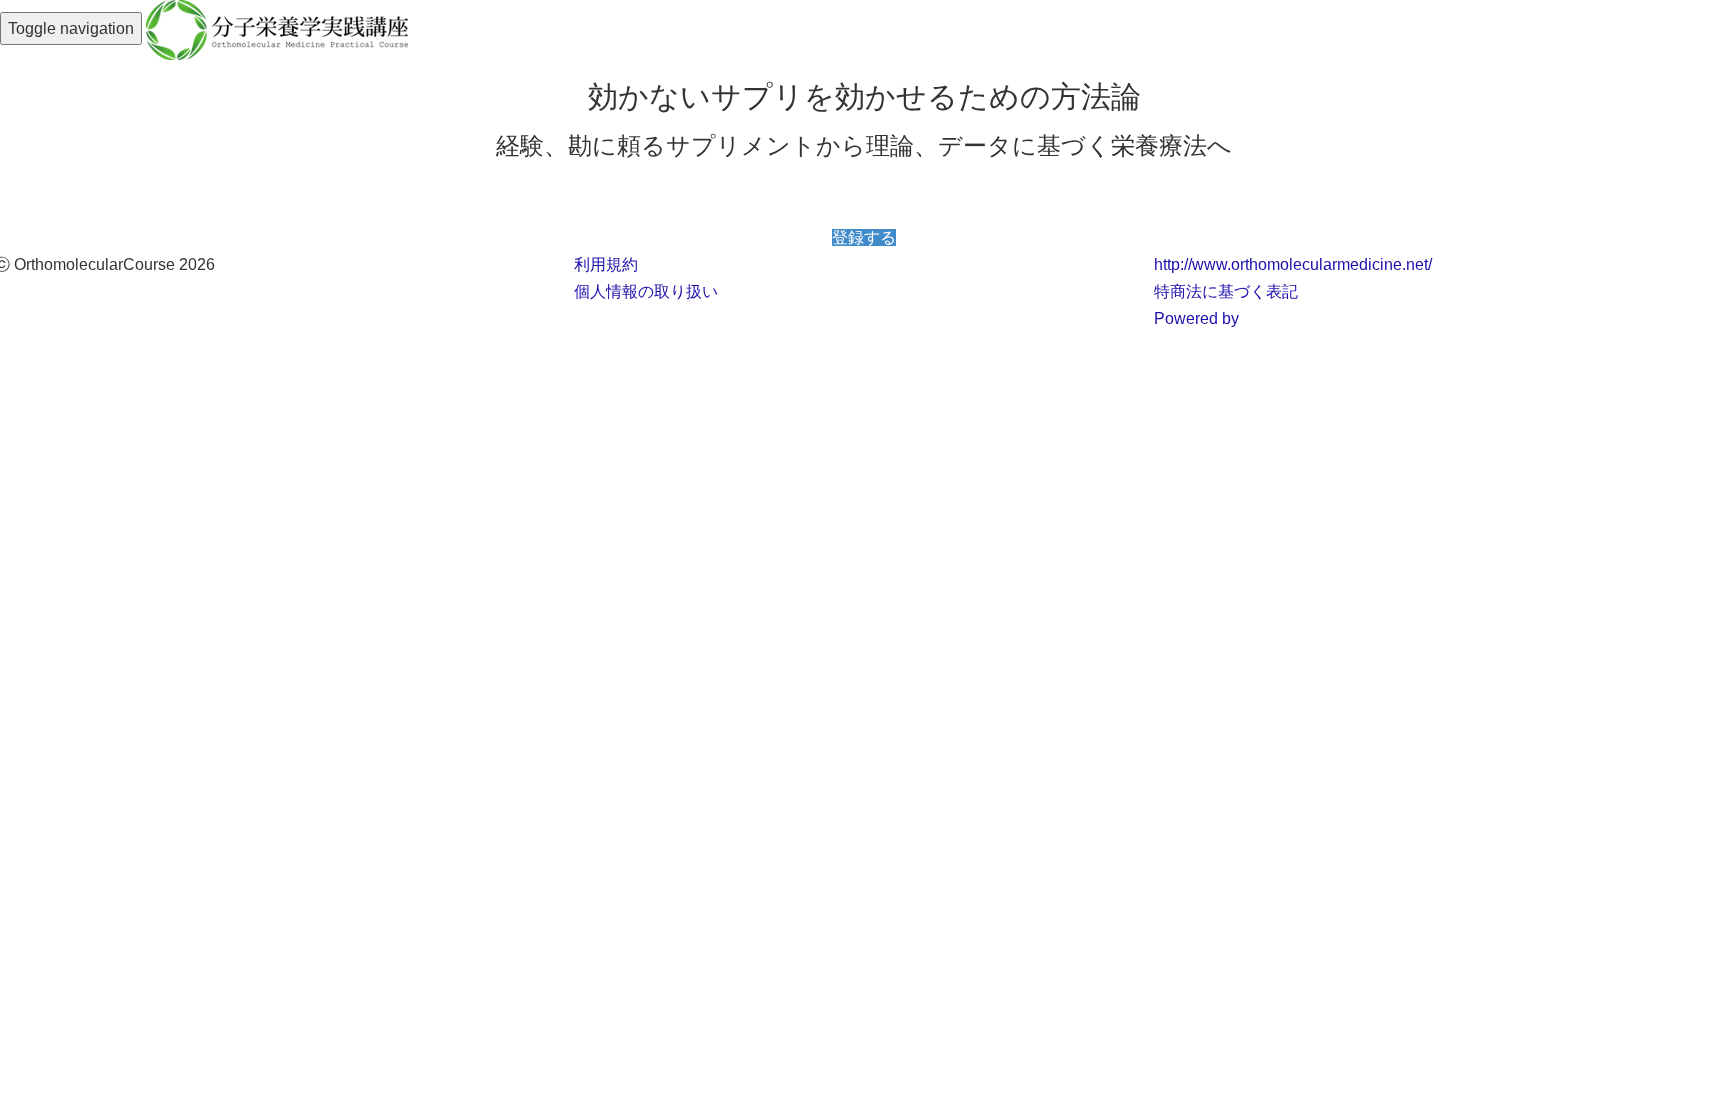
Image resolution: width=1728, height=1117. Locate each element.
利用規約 (606, 264)
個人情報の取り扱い (646, 291)
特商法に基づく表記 (1226, 291)
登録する (864, 237)
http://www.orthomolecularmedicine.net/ (1293, 264)
